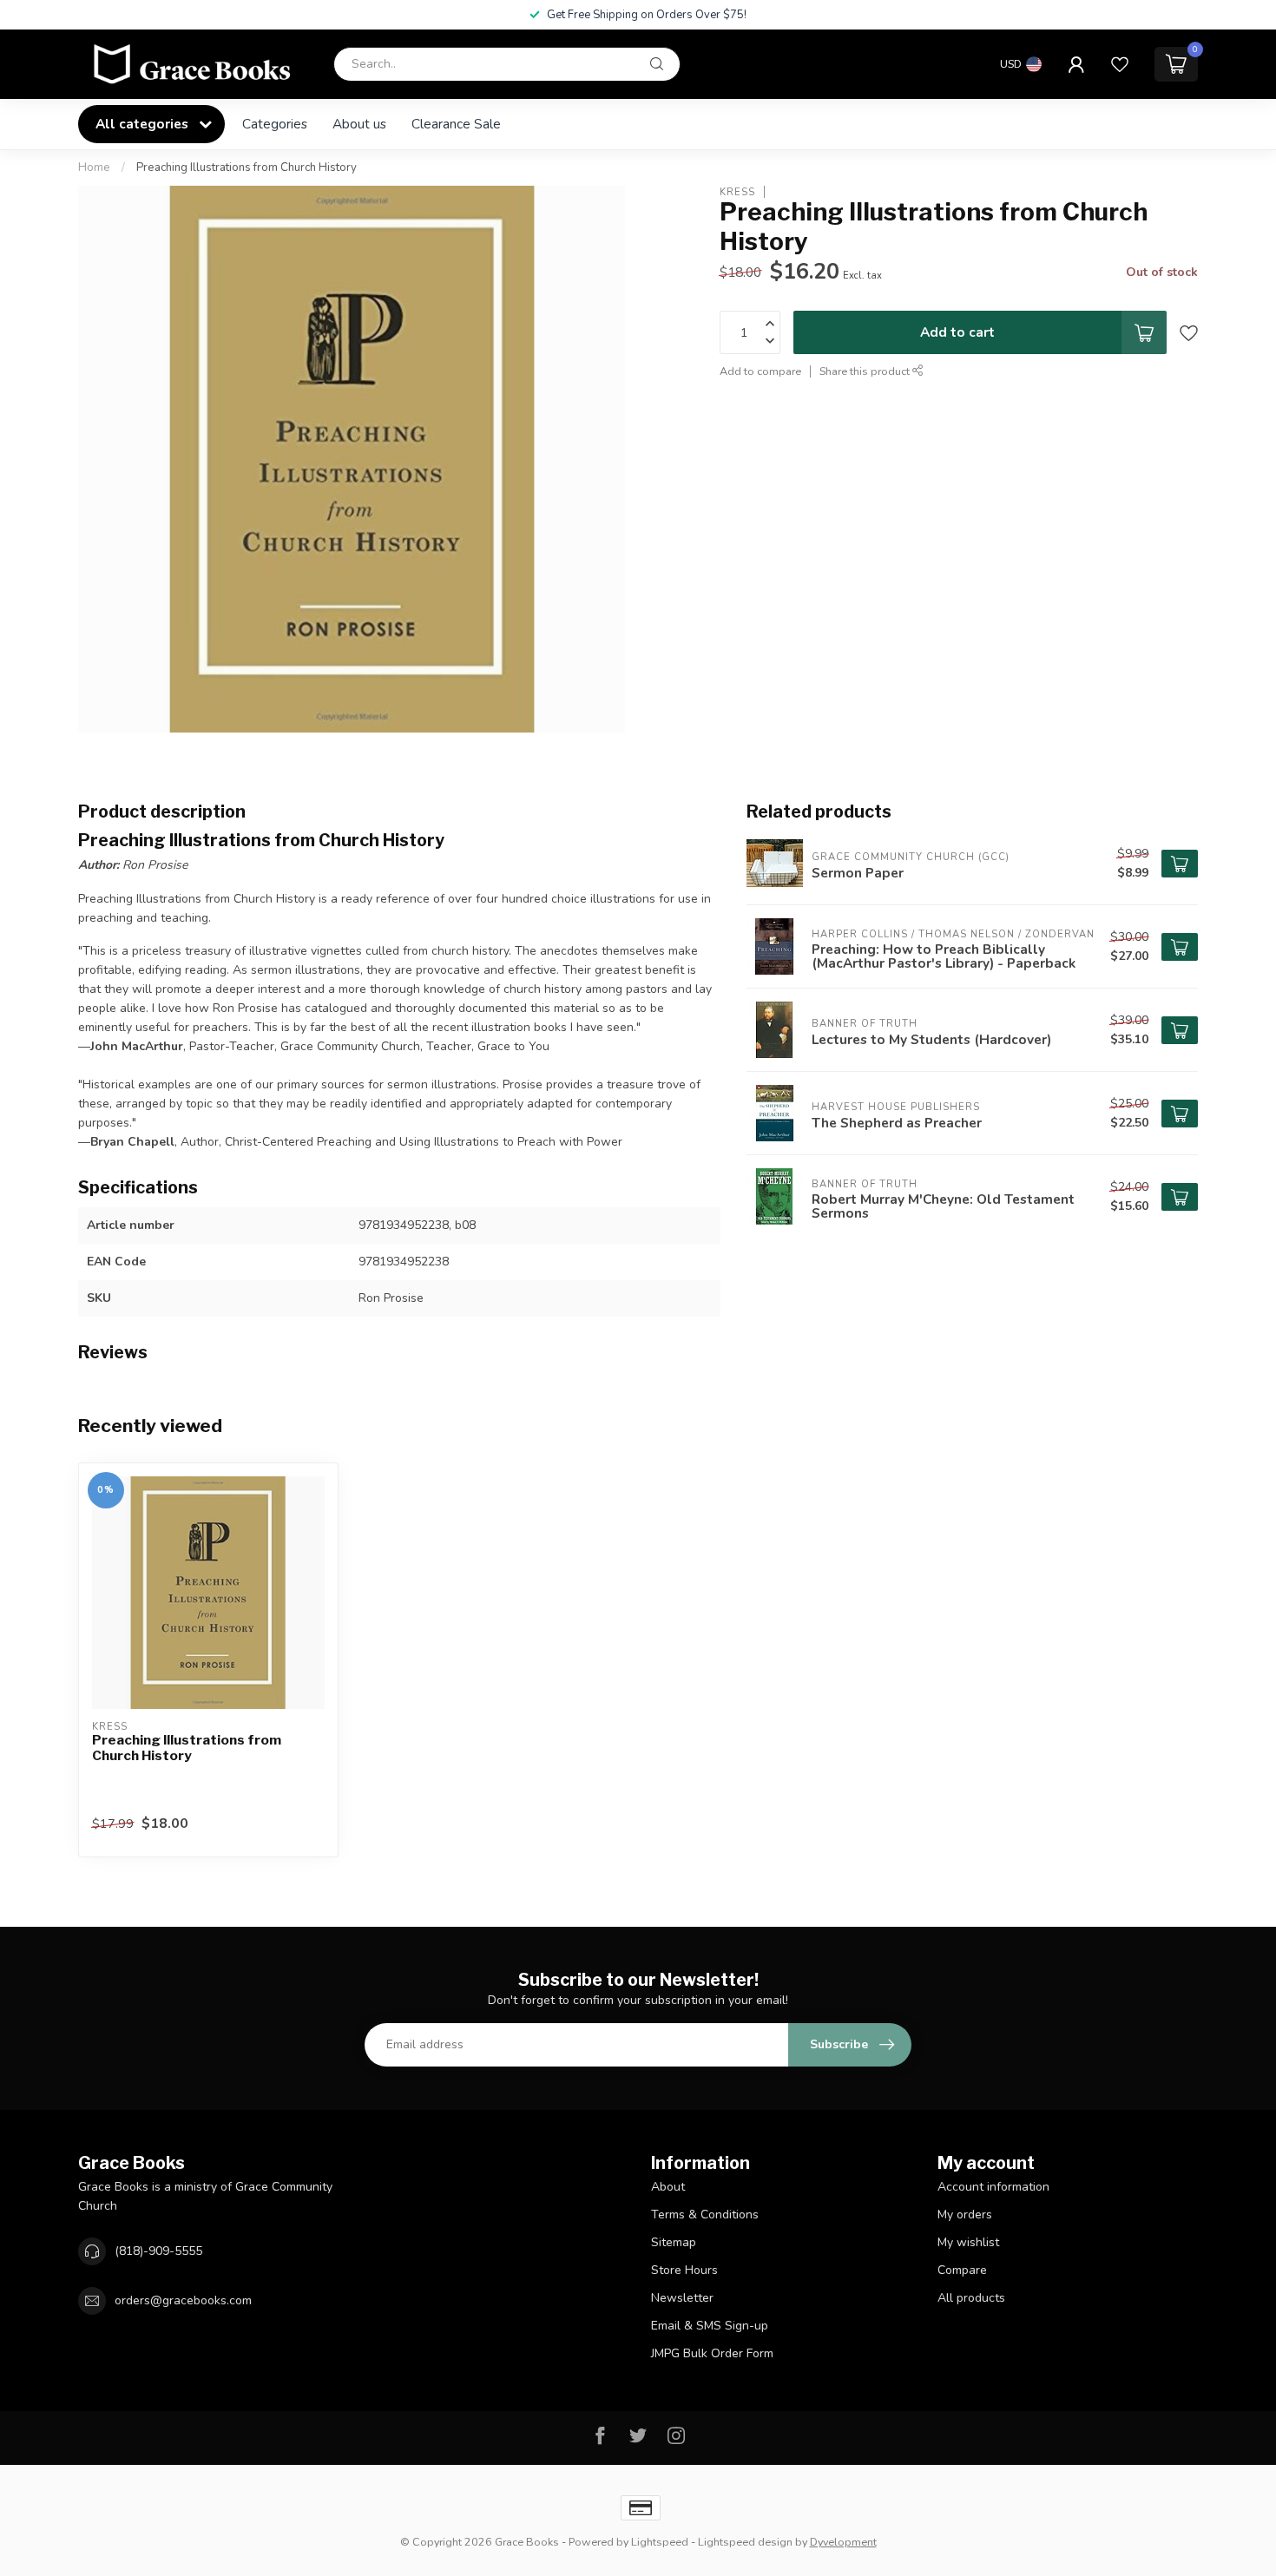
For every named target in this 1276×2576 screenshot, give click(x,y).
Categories (275, 124)
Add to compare (760, 371)
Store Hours (684, 2270)
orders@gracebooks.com (183, 2300)
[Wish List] (1120, 64)
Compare (962, 2270)
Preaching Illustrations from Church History (247, 168)
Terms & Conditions (705, 2215)
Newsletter (682, 2298)
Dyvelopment (843, 2542)
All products (971, 2298)
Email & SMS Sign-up (710, 2326)
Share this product (866, 371)
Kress (737, 191)
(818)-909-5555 (158, 2251)
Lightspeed (660, 2542)
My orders (965, 2215)
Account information (993, 2187)
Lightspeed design (745, 2542)
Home (94, 168)
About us (359, 124)
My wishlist (968, 2242)
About (668, 2187)
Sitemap (674, 2242)
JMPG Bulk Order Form (712, 2353)
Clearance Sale (456, 124)
